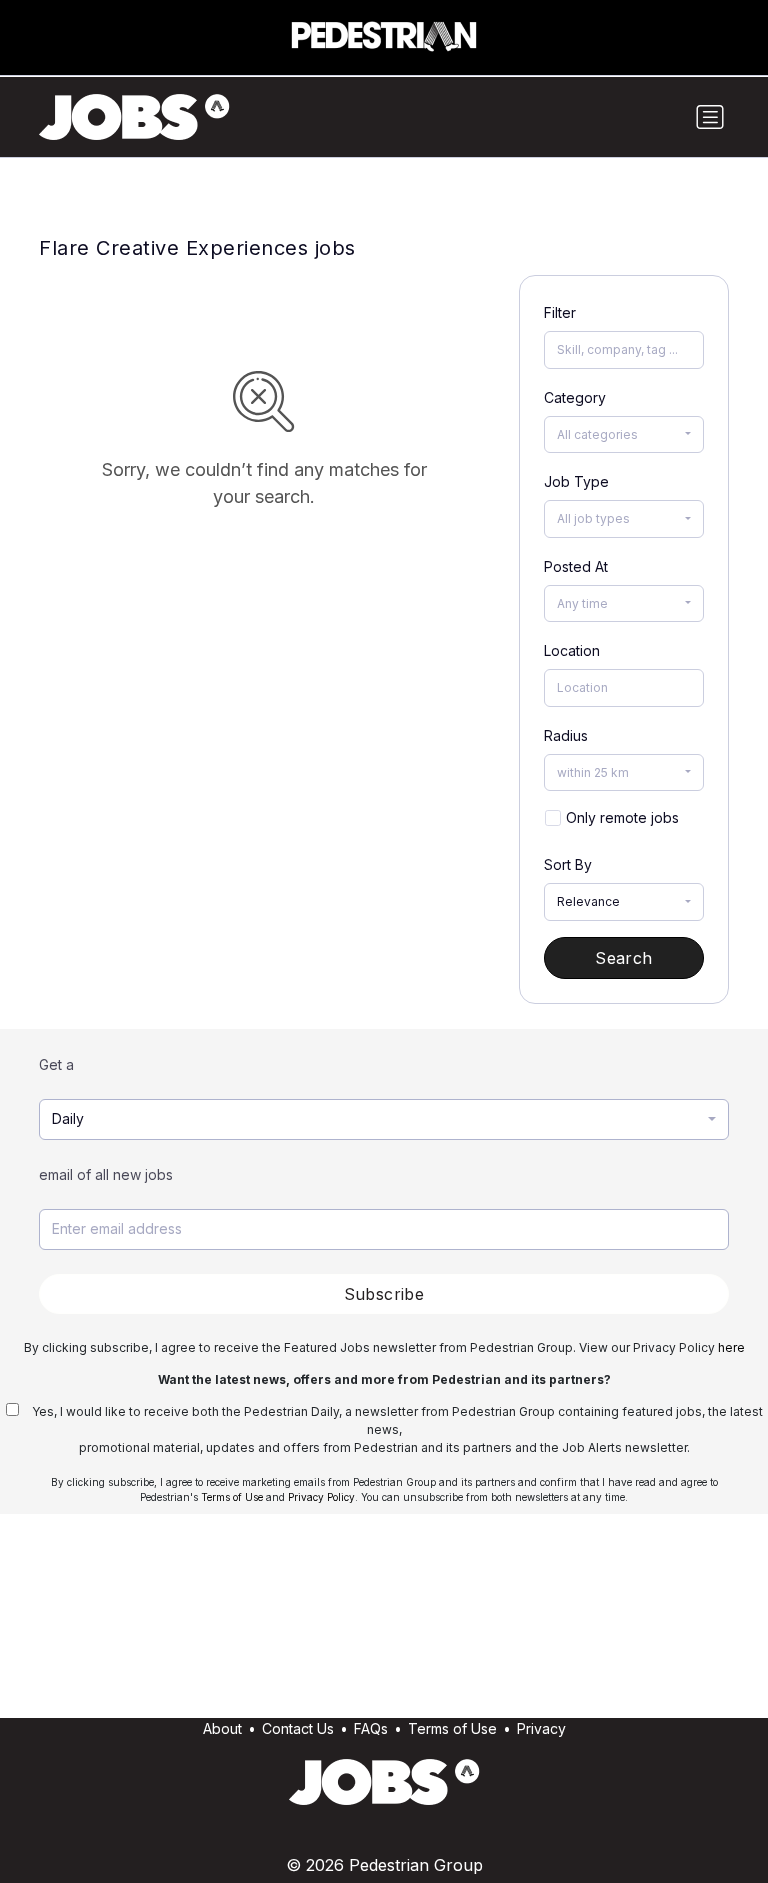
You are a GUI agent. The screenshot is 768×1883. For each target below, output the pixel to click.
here (731, 1347)
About (222, 1728)
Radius (566, 735)
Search (623, 958)
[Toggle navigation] (710, 117)
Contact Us (298, 1728)
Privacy (541, 1728)
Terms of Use (232, 1497)
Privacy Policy (321, 1497)
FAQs (371, 1728)
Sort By (568, 864)
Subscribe (384, 1294)
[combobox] (624, 435)
